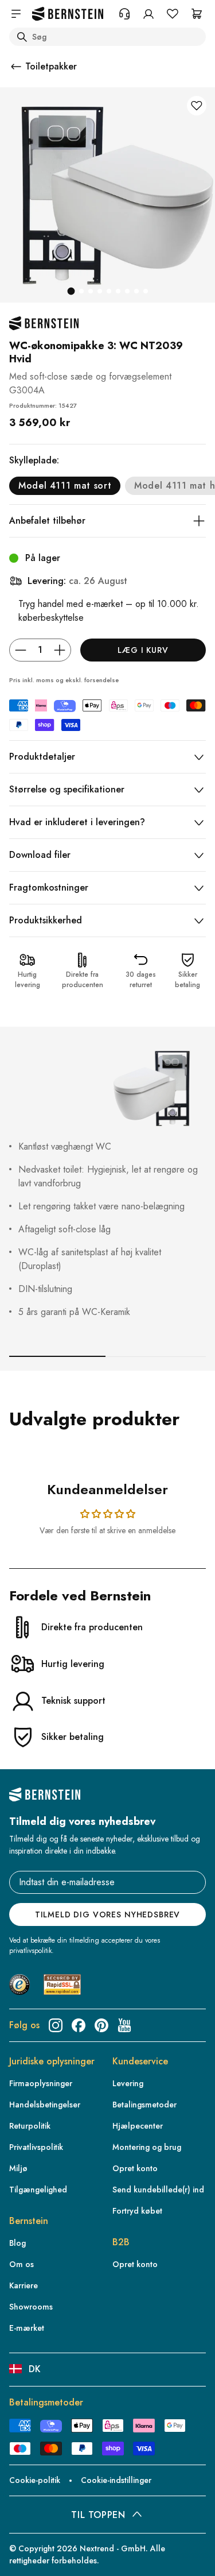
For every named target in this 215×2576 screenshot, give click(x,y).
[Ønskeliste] (173, 14)
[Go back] (16, 67)
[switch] (25, 2549)
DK (35, 2369)
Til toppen (98, 2515)
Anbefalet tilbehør (47, 521)
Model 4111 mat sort (65, 486)
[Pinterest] (101, 2025)
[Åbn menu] (16, 14)
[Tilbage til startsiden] (68, 14)
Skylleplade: (34, 460)
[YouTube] (124, 2025)
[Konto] (148, 14)
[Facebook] (79, 2025)
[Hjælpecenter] (124, 14)
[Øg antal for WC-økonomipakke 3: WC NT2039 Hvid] (60, 650)
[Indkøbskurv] (197, 14)
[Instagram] (56, 2025)
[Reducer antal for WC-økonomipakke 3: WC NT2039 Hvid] (21, 650)
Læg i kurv (143, 650)
